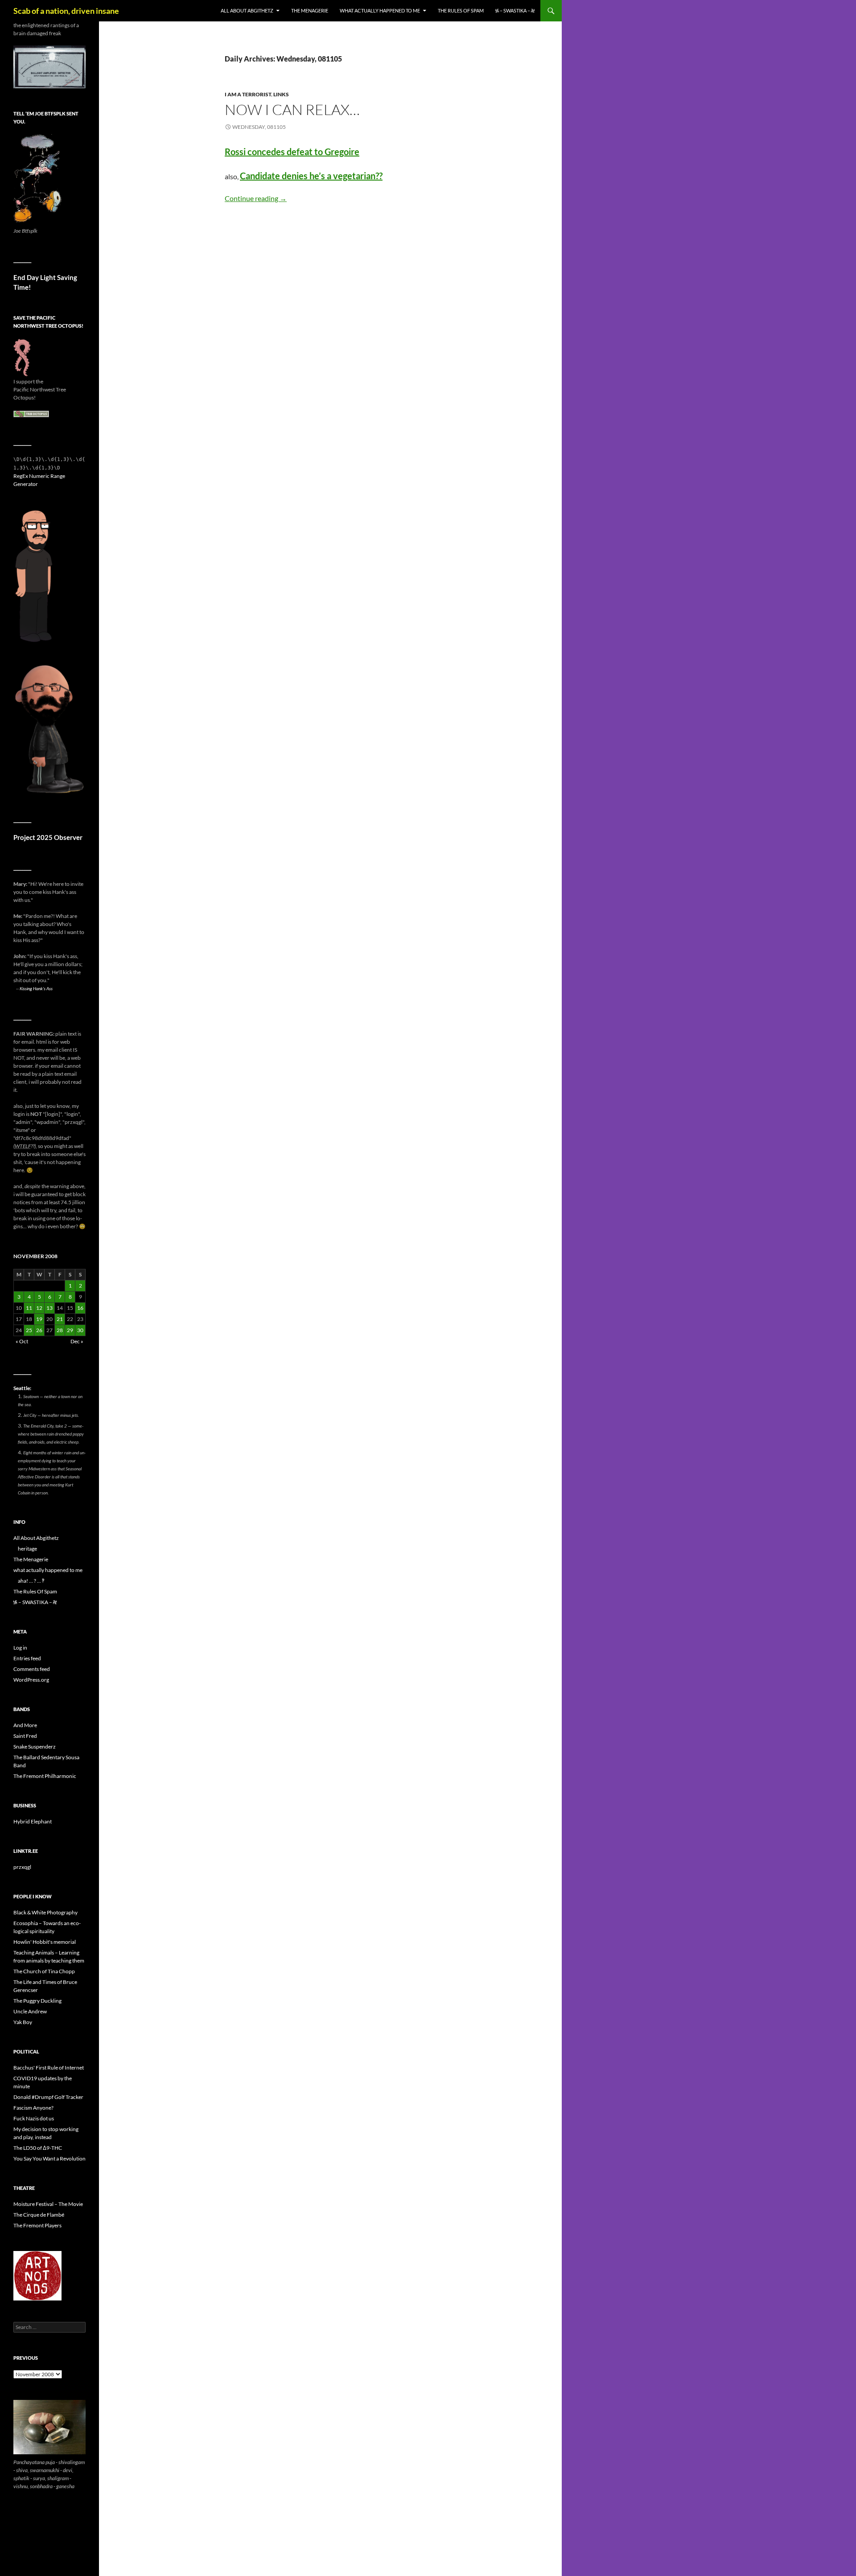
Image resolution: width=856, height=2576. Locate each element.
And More (25, 1725)
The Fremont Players (37, 2225)
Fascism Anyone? (33, 2108)
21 (60, 1319)
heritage (27, 1549)
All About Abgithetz (247, 10)
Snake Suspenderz (35, 1747)
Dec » (77, 1341)
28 (60, 1330)
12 (39, 1308)
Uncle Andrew (30, 2011)
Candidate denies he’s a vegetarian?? (311, 176)
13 (49, 1308)
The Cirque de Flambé (39, 2215)
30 (80, 1330)
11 (29, 1308)
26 (39, 1330)
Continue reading (256, 198)
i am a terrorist (248, 94)
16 (80, 1308)
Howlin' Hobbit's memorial (45, 1942)
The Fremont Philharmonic (45, 1776)
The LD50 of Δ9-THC (38, 2148)
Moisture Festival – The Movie (48, 2204)
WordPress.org (31, 1680)
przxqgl (22, 1867)
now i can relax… (292, 109)
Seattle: (22, 1388)
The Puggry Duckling (37, 2001)
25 (29, 1330)
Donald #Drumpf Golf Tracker (48, 2097)
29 (70, 1330)
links (281, 94)
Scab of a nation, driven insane (66, 11)
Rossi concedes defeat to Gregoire (292, 152)
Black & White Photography (45, 1912)
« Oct (22, 1341)
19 (39, 1319)
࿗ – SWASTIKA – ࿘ (515, 10)
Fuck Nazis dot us (34, 2118)
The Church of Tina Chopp (44, 1971)
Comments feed (32, 1669)
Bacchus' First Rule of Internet (49, 2068)
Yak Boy (23, 2022)
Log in (20, 1648)
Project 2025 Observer (48, 837)
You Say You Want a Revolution (49, 2158)
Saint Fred (25, 1736)
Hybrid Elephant (33, 1821)
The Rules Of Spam (461, 10)
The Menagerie (310, 10)
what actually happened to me (380, 10)
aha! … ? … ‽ (31, 1581)
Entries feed (27, 1658)
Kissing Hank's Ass (36, 988)
